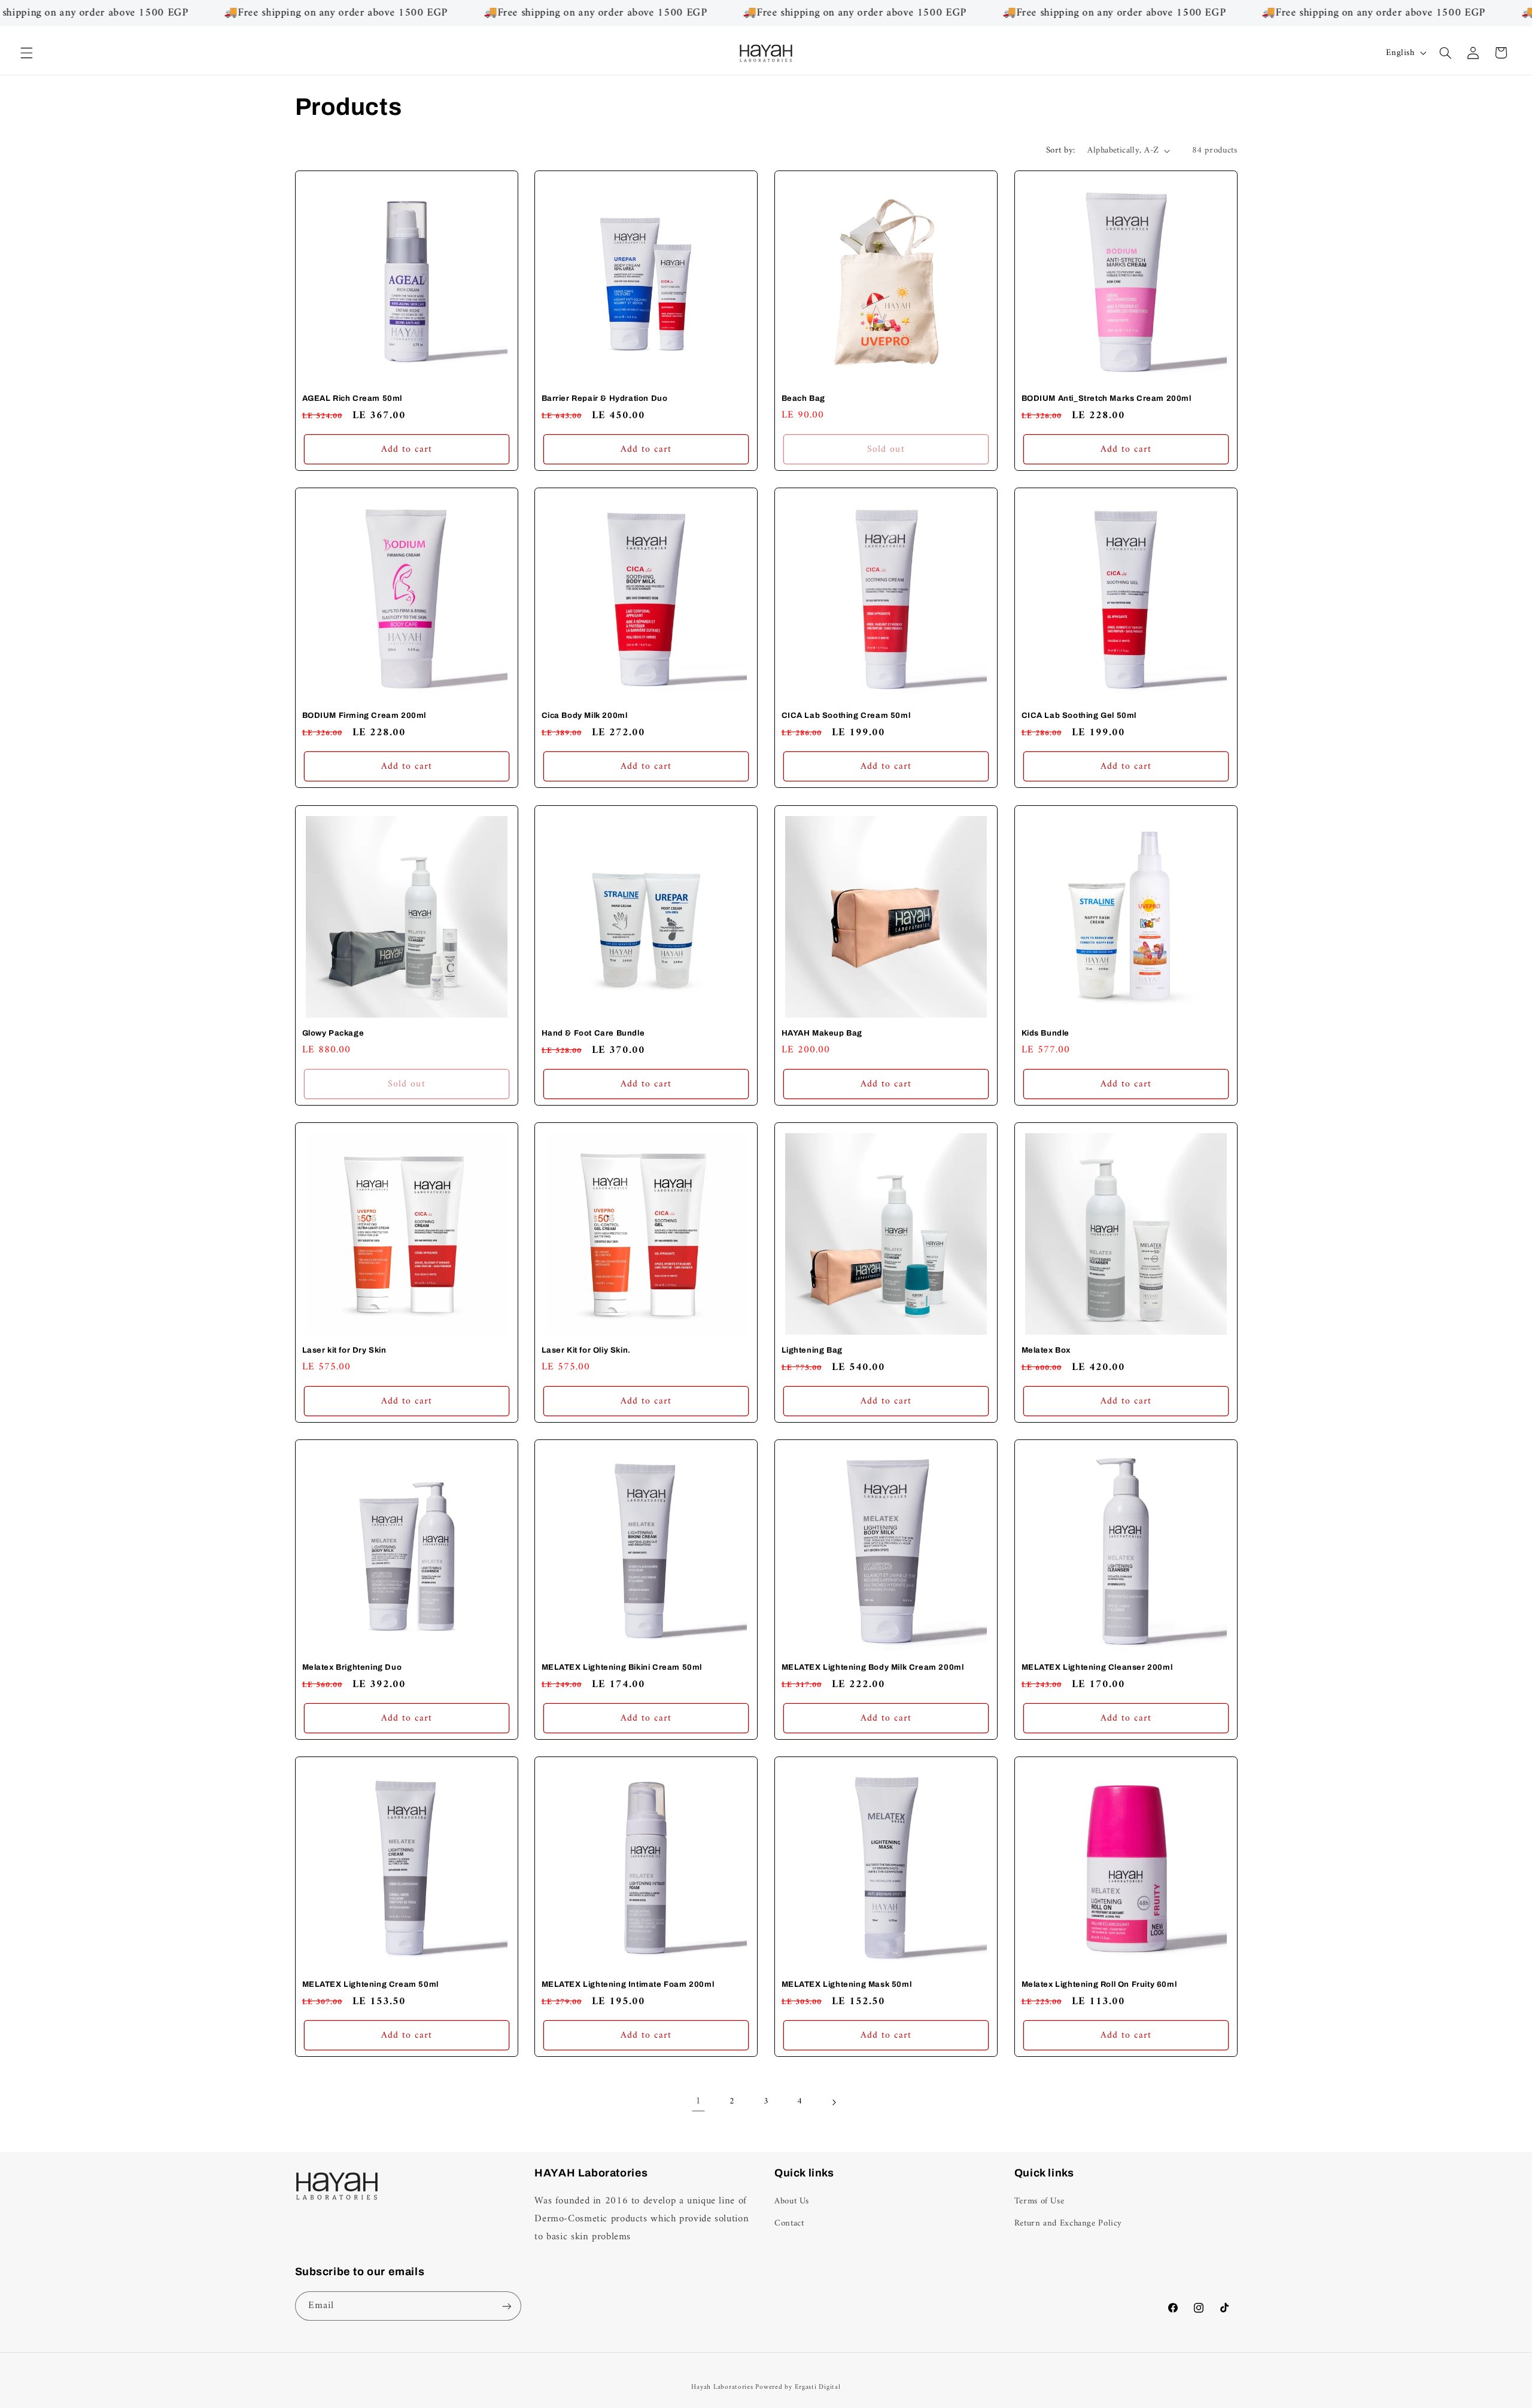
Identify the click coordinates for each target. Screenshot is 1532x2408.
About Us (792, 2201)
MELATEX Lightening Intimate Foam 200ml (628, 1984)
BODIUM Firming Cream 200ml (364, 716)
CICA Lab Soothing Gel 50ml (1079, 716)
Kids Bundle (1045, 1033)
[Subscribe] (506, 2306)
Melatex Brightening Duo (352, 1667)
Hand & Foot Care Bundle (593, 1033)
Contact (789, 2223)
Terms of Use (1039, 2201)
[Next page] (834, 2102)
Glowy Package (333, 1033)
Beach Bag (803, 398)
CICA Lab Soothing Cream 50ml (846, 716)
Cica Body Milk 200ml (585, 716)
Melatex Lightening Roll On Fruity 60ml (1099, 1984)
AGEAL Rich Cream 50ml (352, 398)
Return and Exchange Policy (1068, 2223)
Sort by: (1060, 150)
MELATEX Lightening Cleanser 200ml (1097, 1667)
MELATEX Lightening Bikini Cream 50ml (622, 1667)
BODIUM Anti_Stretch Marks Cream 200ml (1106, 398)
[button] (26, 53)
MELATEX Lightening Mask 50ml (847, 1984)
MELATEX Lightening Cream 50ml (370, 1984)
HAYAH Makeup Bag (822, 1033)
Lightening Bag (812, 1350)
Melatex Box (1046, 1350)
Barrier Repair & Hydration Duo (605, 398)
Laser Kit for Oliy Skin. (586, 1350)
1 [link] (698, 2102)
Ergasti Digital (818, 2387)
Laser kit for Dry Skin (344, 1350)
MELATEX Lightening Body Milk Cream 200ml (873, 1667)
